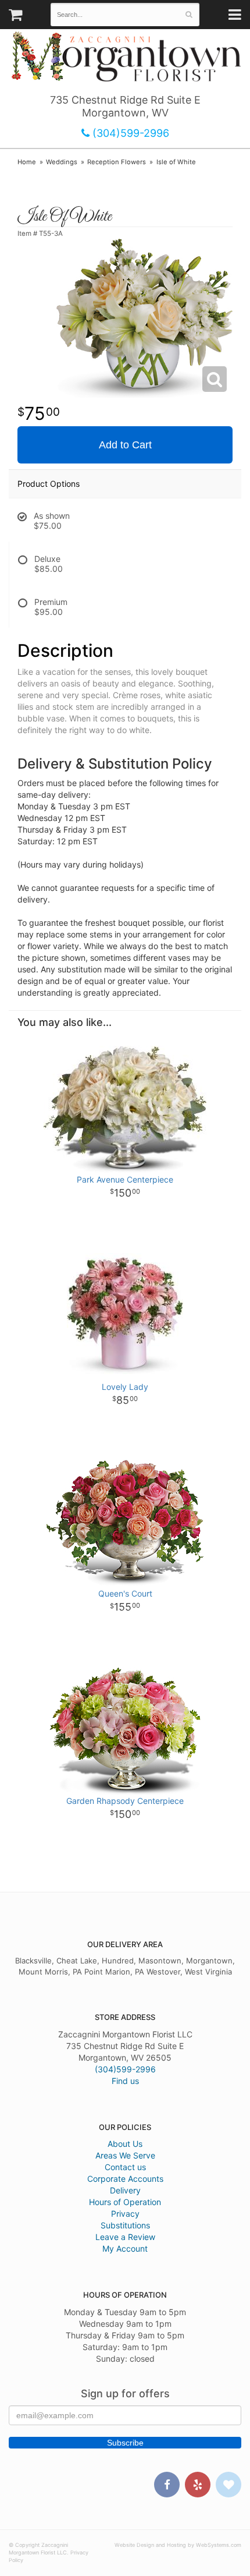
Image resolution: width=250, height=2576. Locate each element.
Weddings (62, 162)
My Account (125, 2248)
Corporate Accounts (125, 2179)
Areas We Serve (125, 2155)
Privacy (125, 2214)
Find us (125, 2081)
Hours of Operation (125, 2202)
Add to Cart (125, 445)
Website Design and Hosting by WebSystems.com (178, 2545)
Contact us (125, 2167)
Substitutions (125, 2225)
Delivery (125, 2190)
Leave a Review (125, 2237)
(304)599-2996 (129, 133)
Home (27, 162)
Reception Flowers (117, 162)
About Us (125, 2144)
